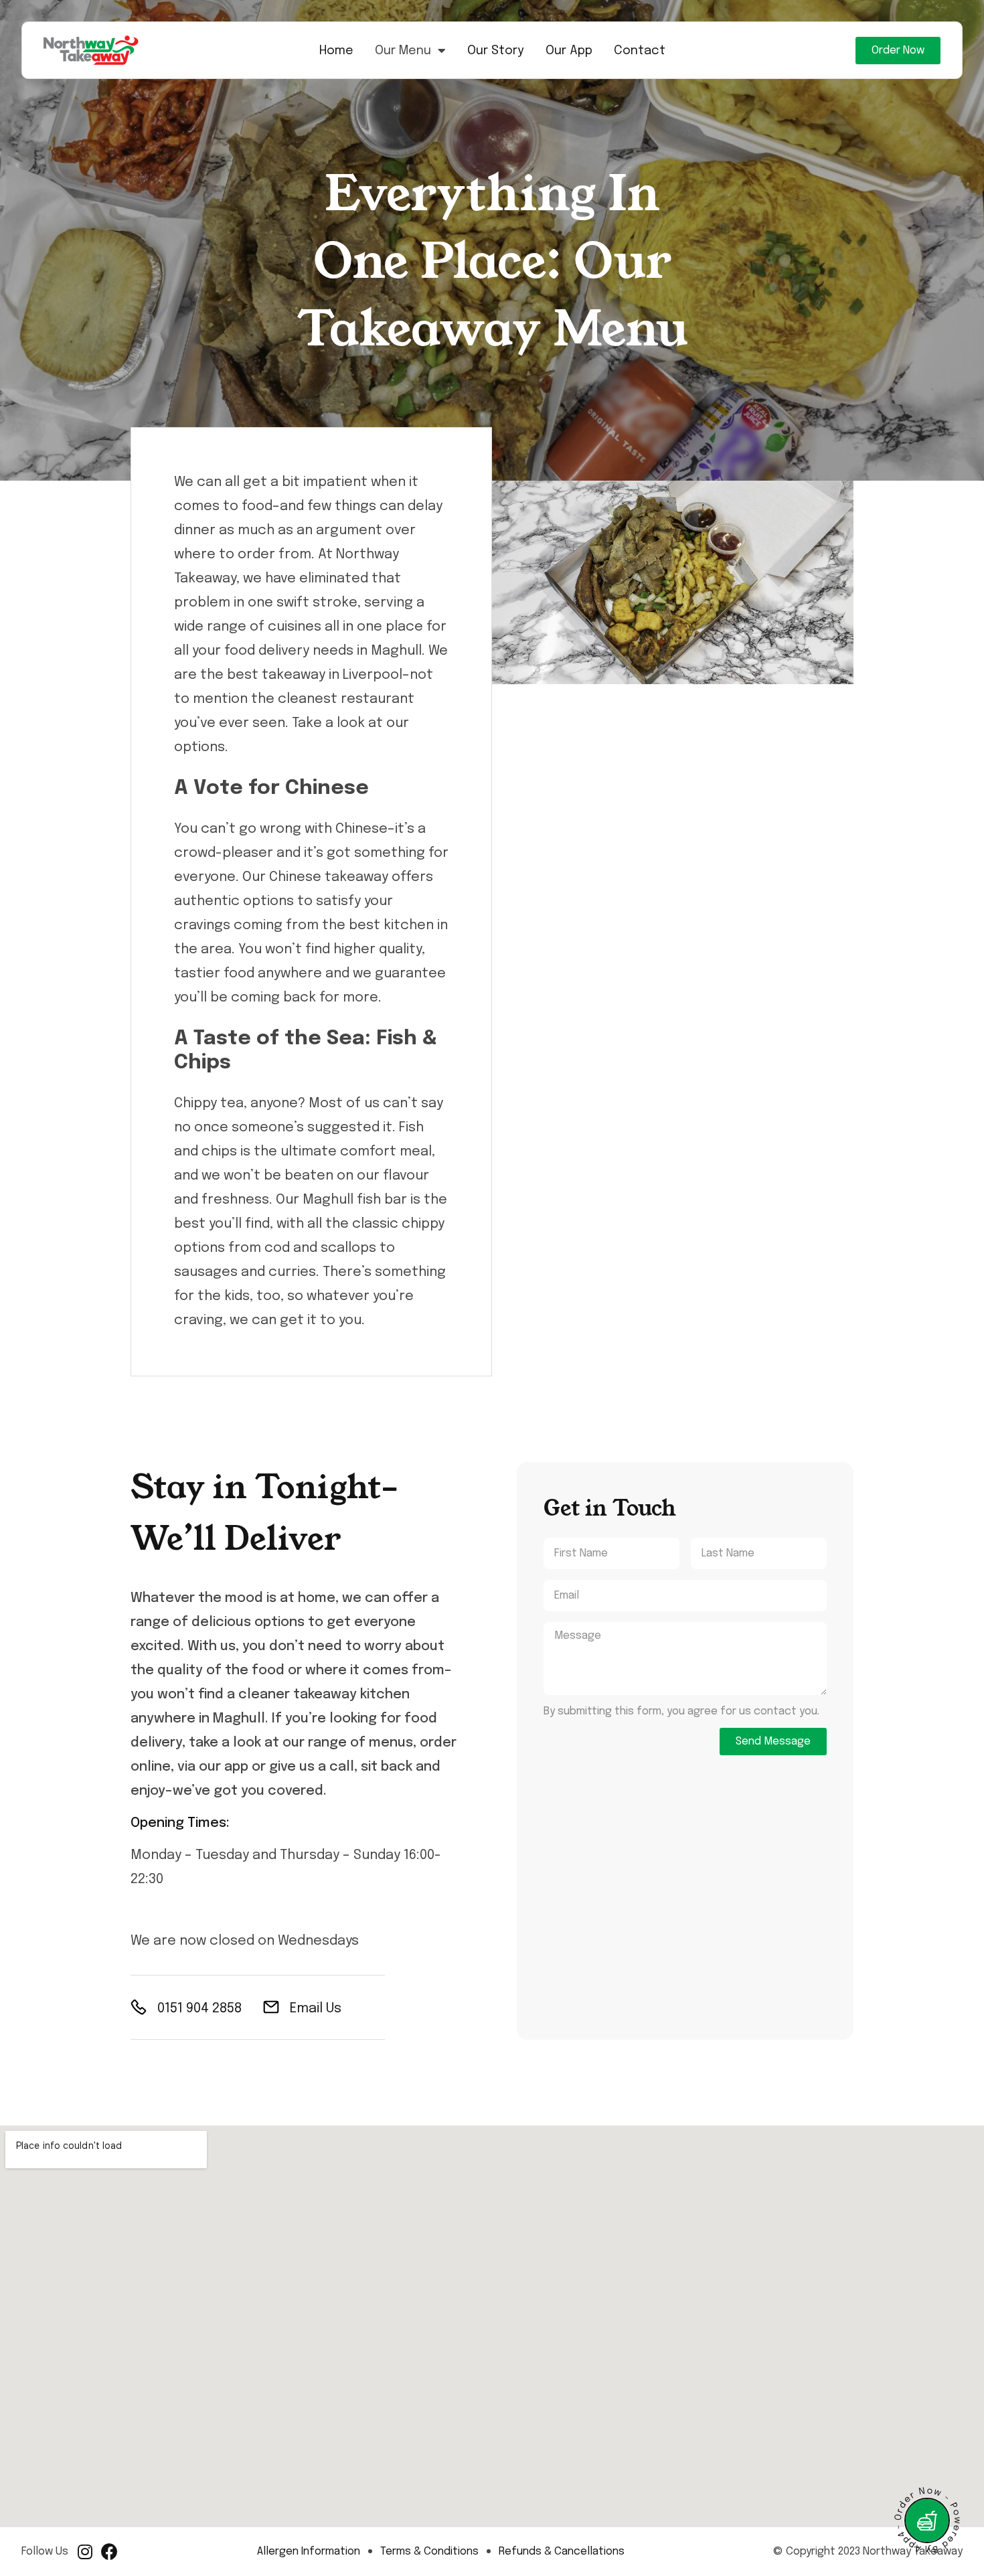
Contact (640, 51)
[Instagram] (85, 2552)
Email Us (316, 2009)
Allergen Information (309, 2552)
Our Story (496, 51)
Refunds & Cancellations (562, 2552)
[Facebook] (109, 2552)
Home (336, 51)
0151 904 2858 (199, 2009)
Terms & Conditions (429, 2552)
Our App (569, 51)
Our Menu (403, 51)
